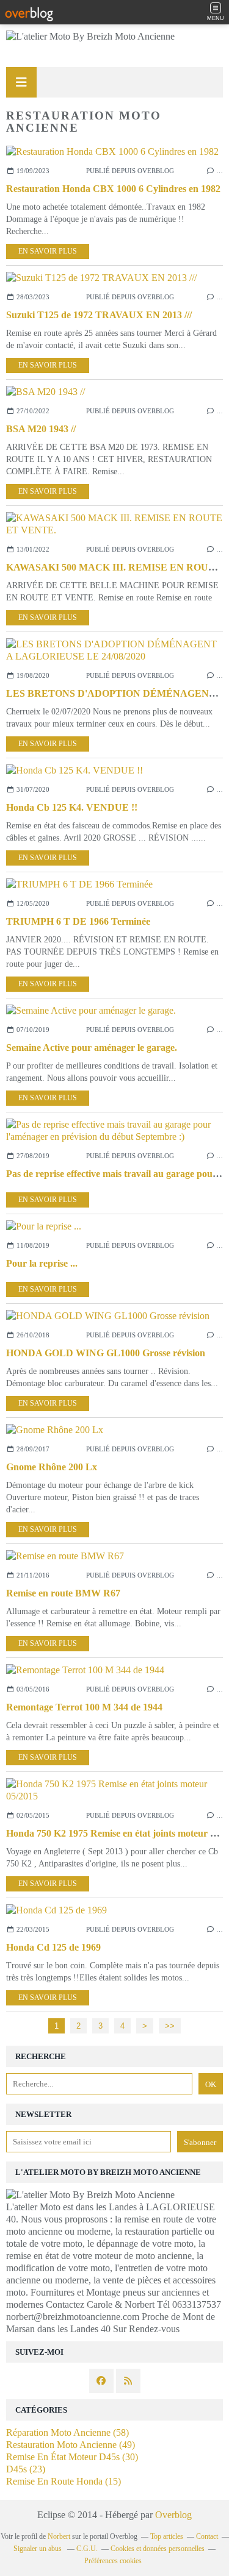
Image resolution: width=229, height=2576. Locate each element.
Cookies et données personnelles (158, 2549)
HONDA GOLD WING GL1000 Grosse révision (106, 1353)
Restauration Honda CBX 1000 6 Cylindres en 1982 (113, 189)
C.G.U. (87, 2549)
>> (170, 2026)
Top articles (167, 2536)
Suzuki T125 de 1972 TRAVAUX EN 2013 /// (99, 315)
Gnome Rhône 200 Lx (52, 1467)
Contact (207, 2536)
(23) (26, 2469)
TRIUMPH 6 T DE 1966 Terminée (78, 921)
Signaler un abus (38, 2549)
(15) (64, 2481)
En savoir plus (48, 251)
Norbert (59, 2536)
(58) (67, 2432)
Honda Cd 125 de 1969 (53, 1947)
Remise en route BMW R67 (63, 1593)
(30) (72, 2457)
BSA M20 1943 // (41, 429)
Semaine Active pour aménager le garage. (92, 1048)
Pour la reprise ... (42, 1263)
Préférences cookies (113, 2561)
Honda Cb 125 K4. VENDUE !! (72, 807)
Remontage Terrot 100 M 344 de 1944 (84, 1707)
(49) (71, 2445)
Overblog (173, 2515)
